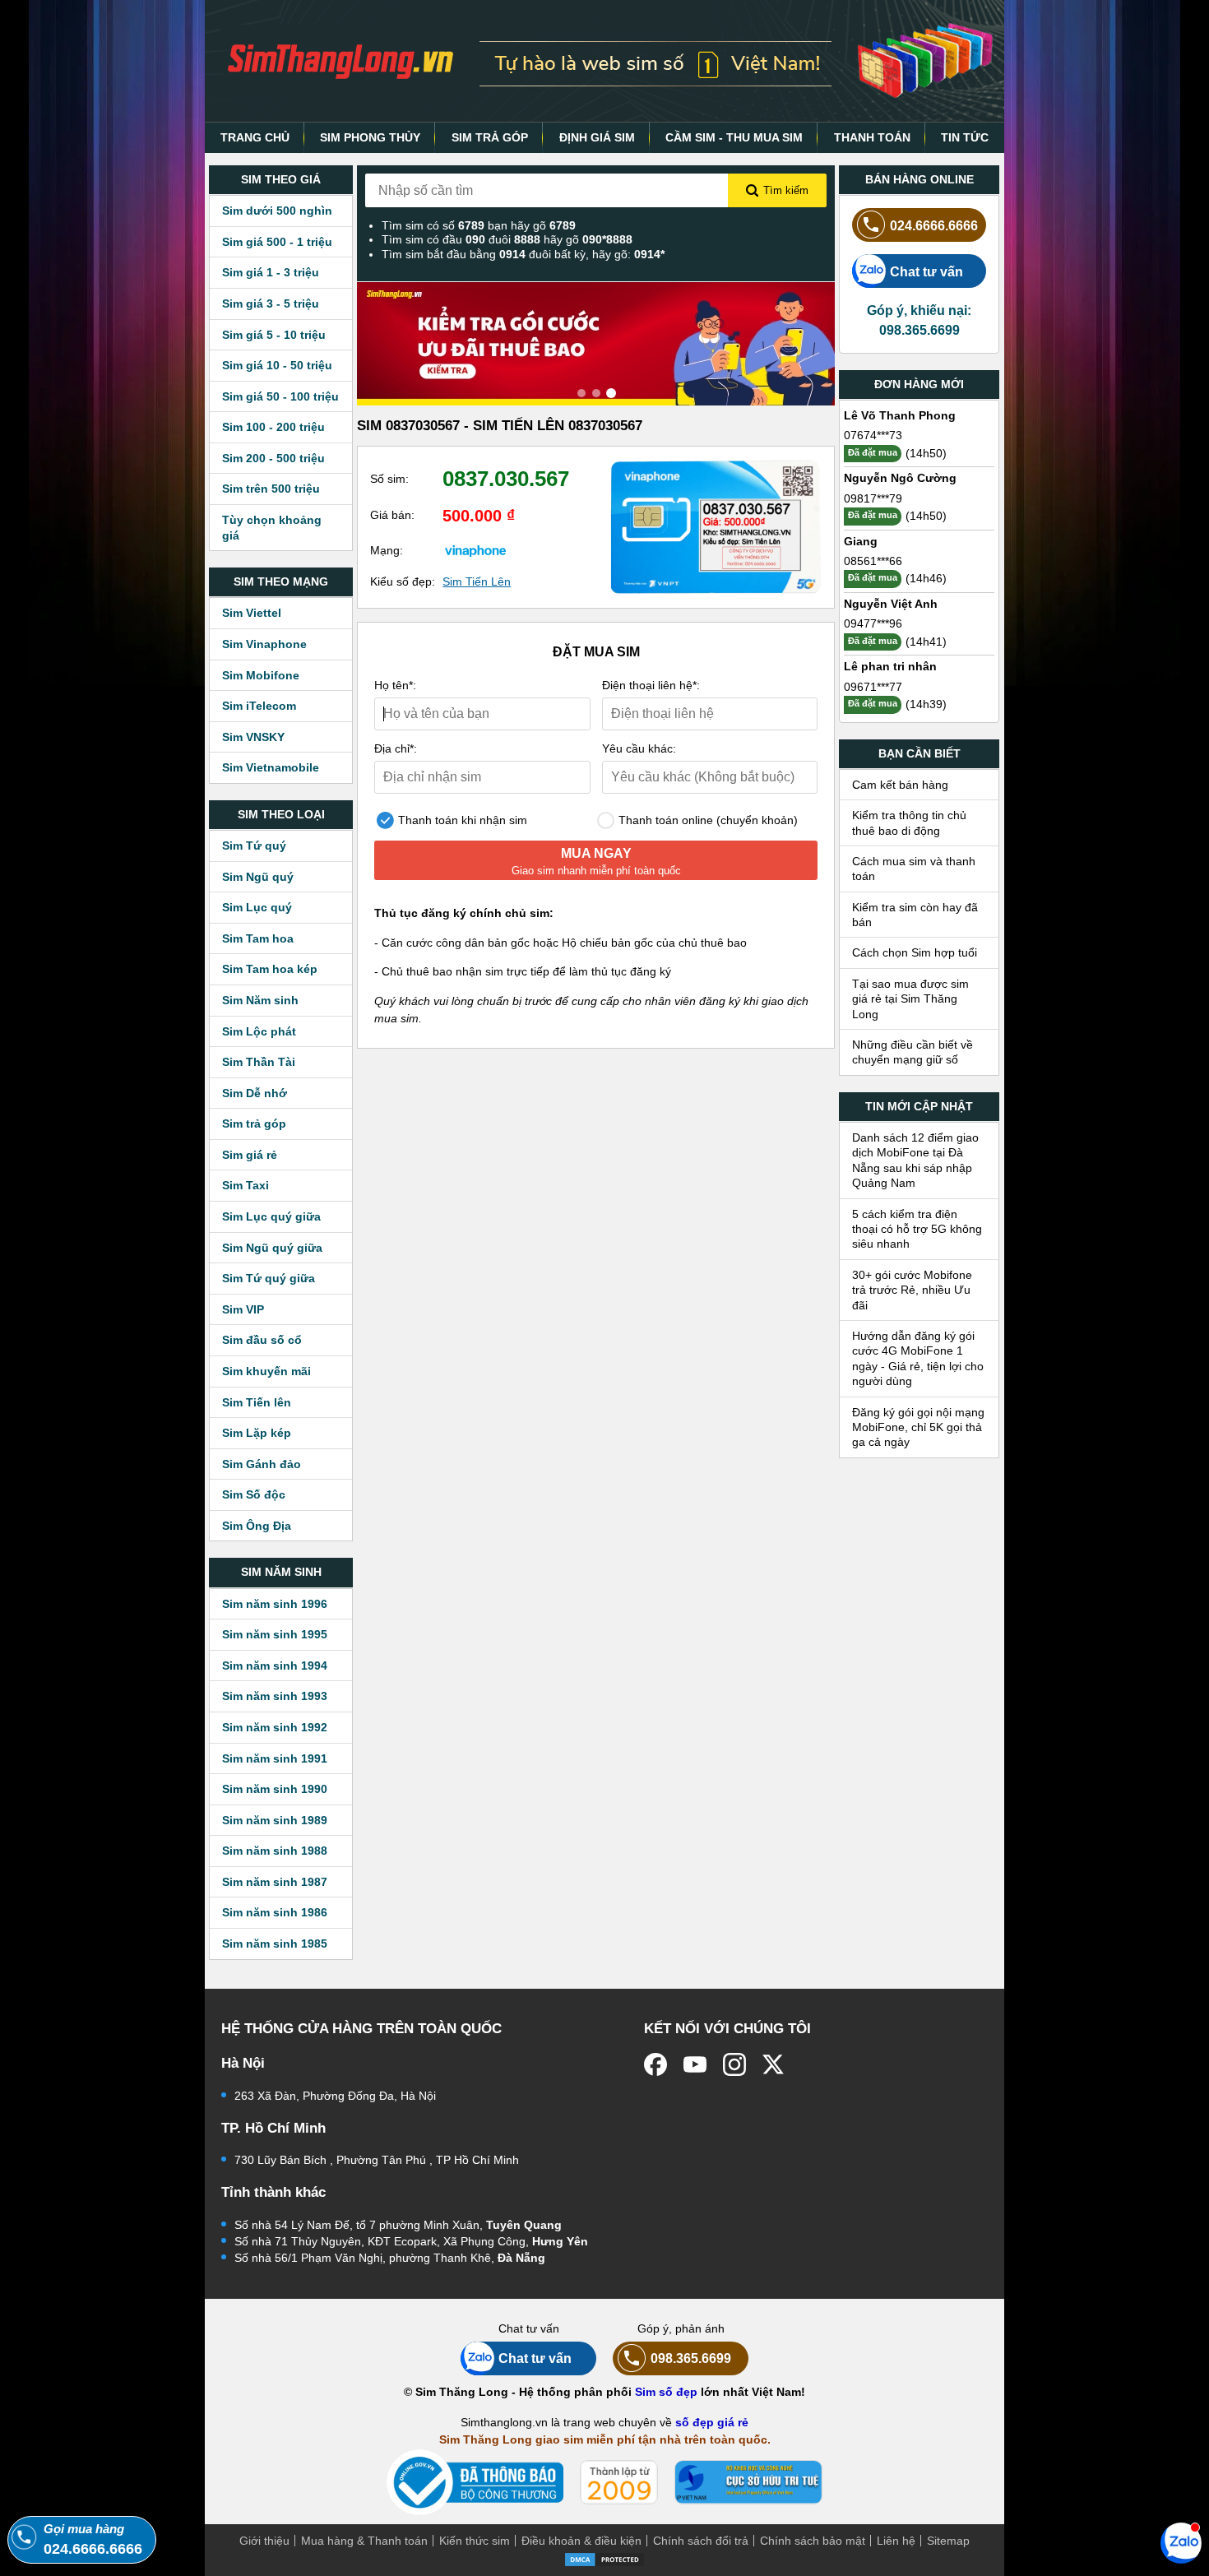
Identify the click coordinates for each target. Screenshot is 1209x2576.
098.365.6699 (691, 2358)
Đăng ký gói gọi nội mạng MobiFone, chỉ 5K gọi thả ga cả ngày (918, 1427)
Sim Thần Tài (259, 1062)
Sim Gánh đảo (262, 1464)
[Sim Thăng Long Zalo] (1181, 2542)
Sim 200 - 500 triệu (273, 458)
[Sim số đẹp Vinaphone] (475, 550)
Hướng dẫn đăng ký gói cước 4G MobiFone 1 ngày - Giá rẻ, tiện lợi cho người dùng (918, 1358)
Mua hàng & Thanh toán (364, 2541)
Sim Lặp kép (257, 1433)
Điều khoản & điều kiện (581, 2541)
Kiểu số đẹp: (403, 581)
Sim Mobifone (261, 675)
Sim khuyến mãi (266, 1371)
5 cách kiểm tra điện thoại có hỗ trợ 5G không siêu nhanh (917, 1229)
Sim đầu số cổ (262, 1340)
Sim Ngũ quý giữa (272, 1248)
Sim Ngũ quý (258, 877)
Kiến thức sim (475, 2541)
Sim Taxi (246, 1185)
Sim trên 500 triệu (271, 489)
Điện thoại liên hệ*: (651, 685)
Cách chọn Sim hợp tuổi (915, 952)
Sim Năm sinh (260, 1000)
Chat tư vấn (926, 271)
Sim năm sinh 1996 (275, 1604)
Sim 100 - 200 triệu (273, 427)
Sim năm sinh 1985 (275, 1944)
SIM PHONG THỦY (370, 137)
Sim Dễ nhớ (255, 1093)
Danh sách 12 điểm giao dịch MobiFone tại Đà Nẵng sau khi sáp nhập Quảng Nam (915, 1160)
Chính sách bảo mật (813, 2541)
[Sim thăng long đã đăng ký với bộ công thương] (475, 2483)
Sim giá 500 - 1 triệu (277, 242)
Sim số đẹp (666, 2392)
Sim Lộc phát (259, 1031)
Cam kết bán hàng (900, 785)
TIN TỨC (965, 137)
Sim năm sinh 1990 (275, 1789)
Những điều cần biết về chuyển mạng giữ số (913, 1052)
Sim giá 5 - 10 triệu (274, 335)
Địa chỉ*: (396, 748)
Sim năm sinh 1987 (275, 1882)
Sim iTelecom (259, 706)
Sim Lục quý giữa (271, 1216)
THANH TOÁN (872, 137)
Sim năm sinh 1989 (275, 1820)
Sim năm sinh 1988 (275, 1851)
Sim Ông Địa (257, 1526)
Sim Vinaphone (264, 644)
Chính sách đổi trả (701, 2541)
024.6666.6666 (934, 225)
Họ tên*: (395, 685)
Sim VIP (243, 1309)
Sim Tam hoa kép (270, 969)
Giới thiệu (264, 2541)
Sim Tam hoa (258, 938)
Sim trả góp (254, 1124)
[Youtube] (695, 2064)
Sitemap (948, 2541)
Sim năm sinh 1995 (275, 1634)
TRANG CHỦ (255, 137)
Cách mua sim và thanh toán (914, 869)
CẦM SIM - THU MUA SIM (734, 137)
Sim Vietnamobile (271, 767)
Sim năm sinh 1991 (275, 1758)
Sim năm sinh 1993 (275, 1696)
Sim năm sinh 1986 (275, 1912)
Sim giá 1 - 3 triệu (271, 272)
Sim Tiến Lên (477, 581)
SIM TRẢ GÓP (490, 137)
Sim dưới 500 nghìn (277, 211)
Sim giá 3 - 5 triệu (271, 303)
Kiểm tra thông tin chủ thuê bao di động (909, 822)
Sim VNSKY (253, 737)
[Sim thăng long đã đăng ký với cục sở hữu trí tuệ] (748, 2482)
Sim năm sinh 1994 (275, 1666)
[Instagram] (734, 2064)
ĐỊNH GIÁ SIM (597, 137)
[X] (774, 2064)
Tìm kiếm (786, 190)
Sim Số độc (254, 1494)
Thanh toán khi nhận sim (461, 820)
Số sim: (389, 479)
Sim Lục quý (257, 907)
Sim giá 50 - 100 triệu (280, 396)
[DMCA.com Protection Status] (604, 2558)
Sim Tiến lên (257, 1402)
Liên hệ (896, 2541)
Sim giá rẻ (250, 1155)
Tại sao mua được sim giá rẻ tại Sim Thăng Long (910, 999)
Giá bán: (392, 515)
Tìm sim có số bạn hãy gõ (479, 225)
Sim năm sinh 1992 (275, 1727)
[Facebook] (655, 2064)
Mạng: (387, 550)
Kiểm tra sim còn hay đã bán (915, 915)
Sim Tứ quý (254, 846)
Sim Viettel (252, 613)
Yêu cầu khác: (639, 748)
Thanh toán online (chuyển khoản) (706, 820)
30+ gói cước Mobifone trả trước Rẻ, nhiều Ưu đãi (912, 1290)
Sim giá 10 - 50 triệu (277, 365)
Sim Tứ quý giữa (269, 1278)
